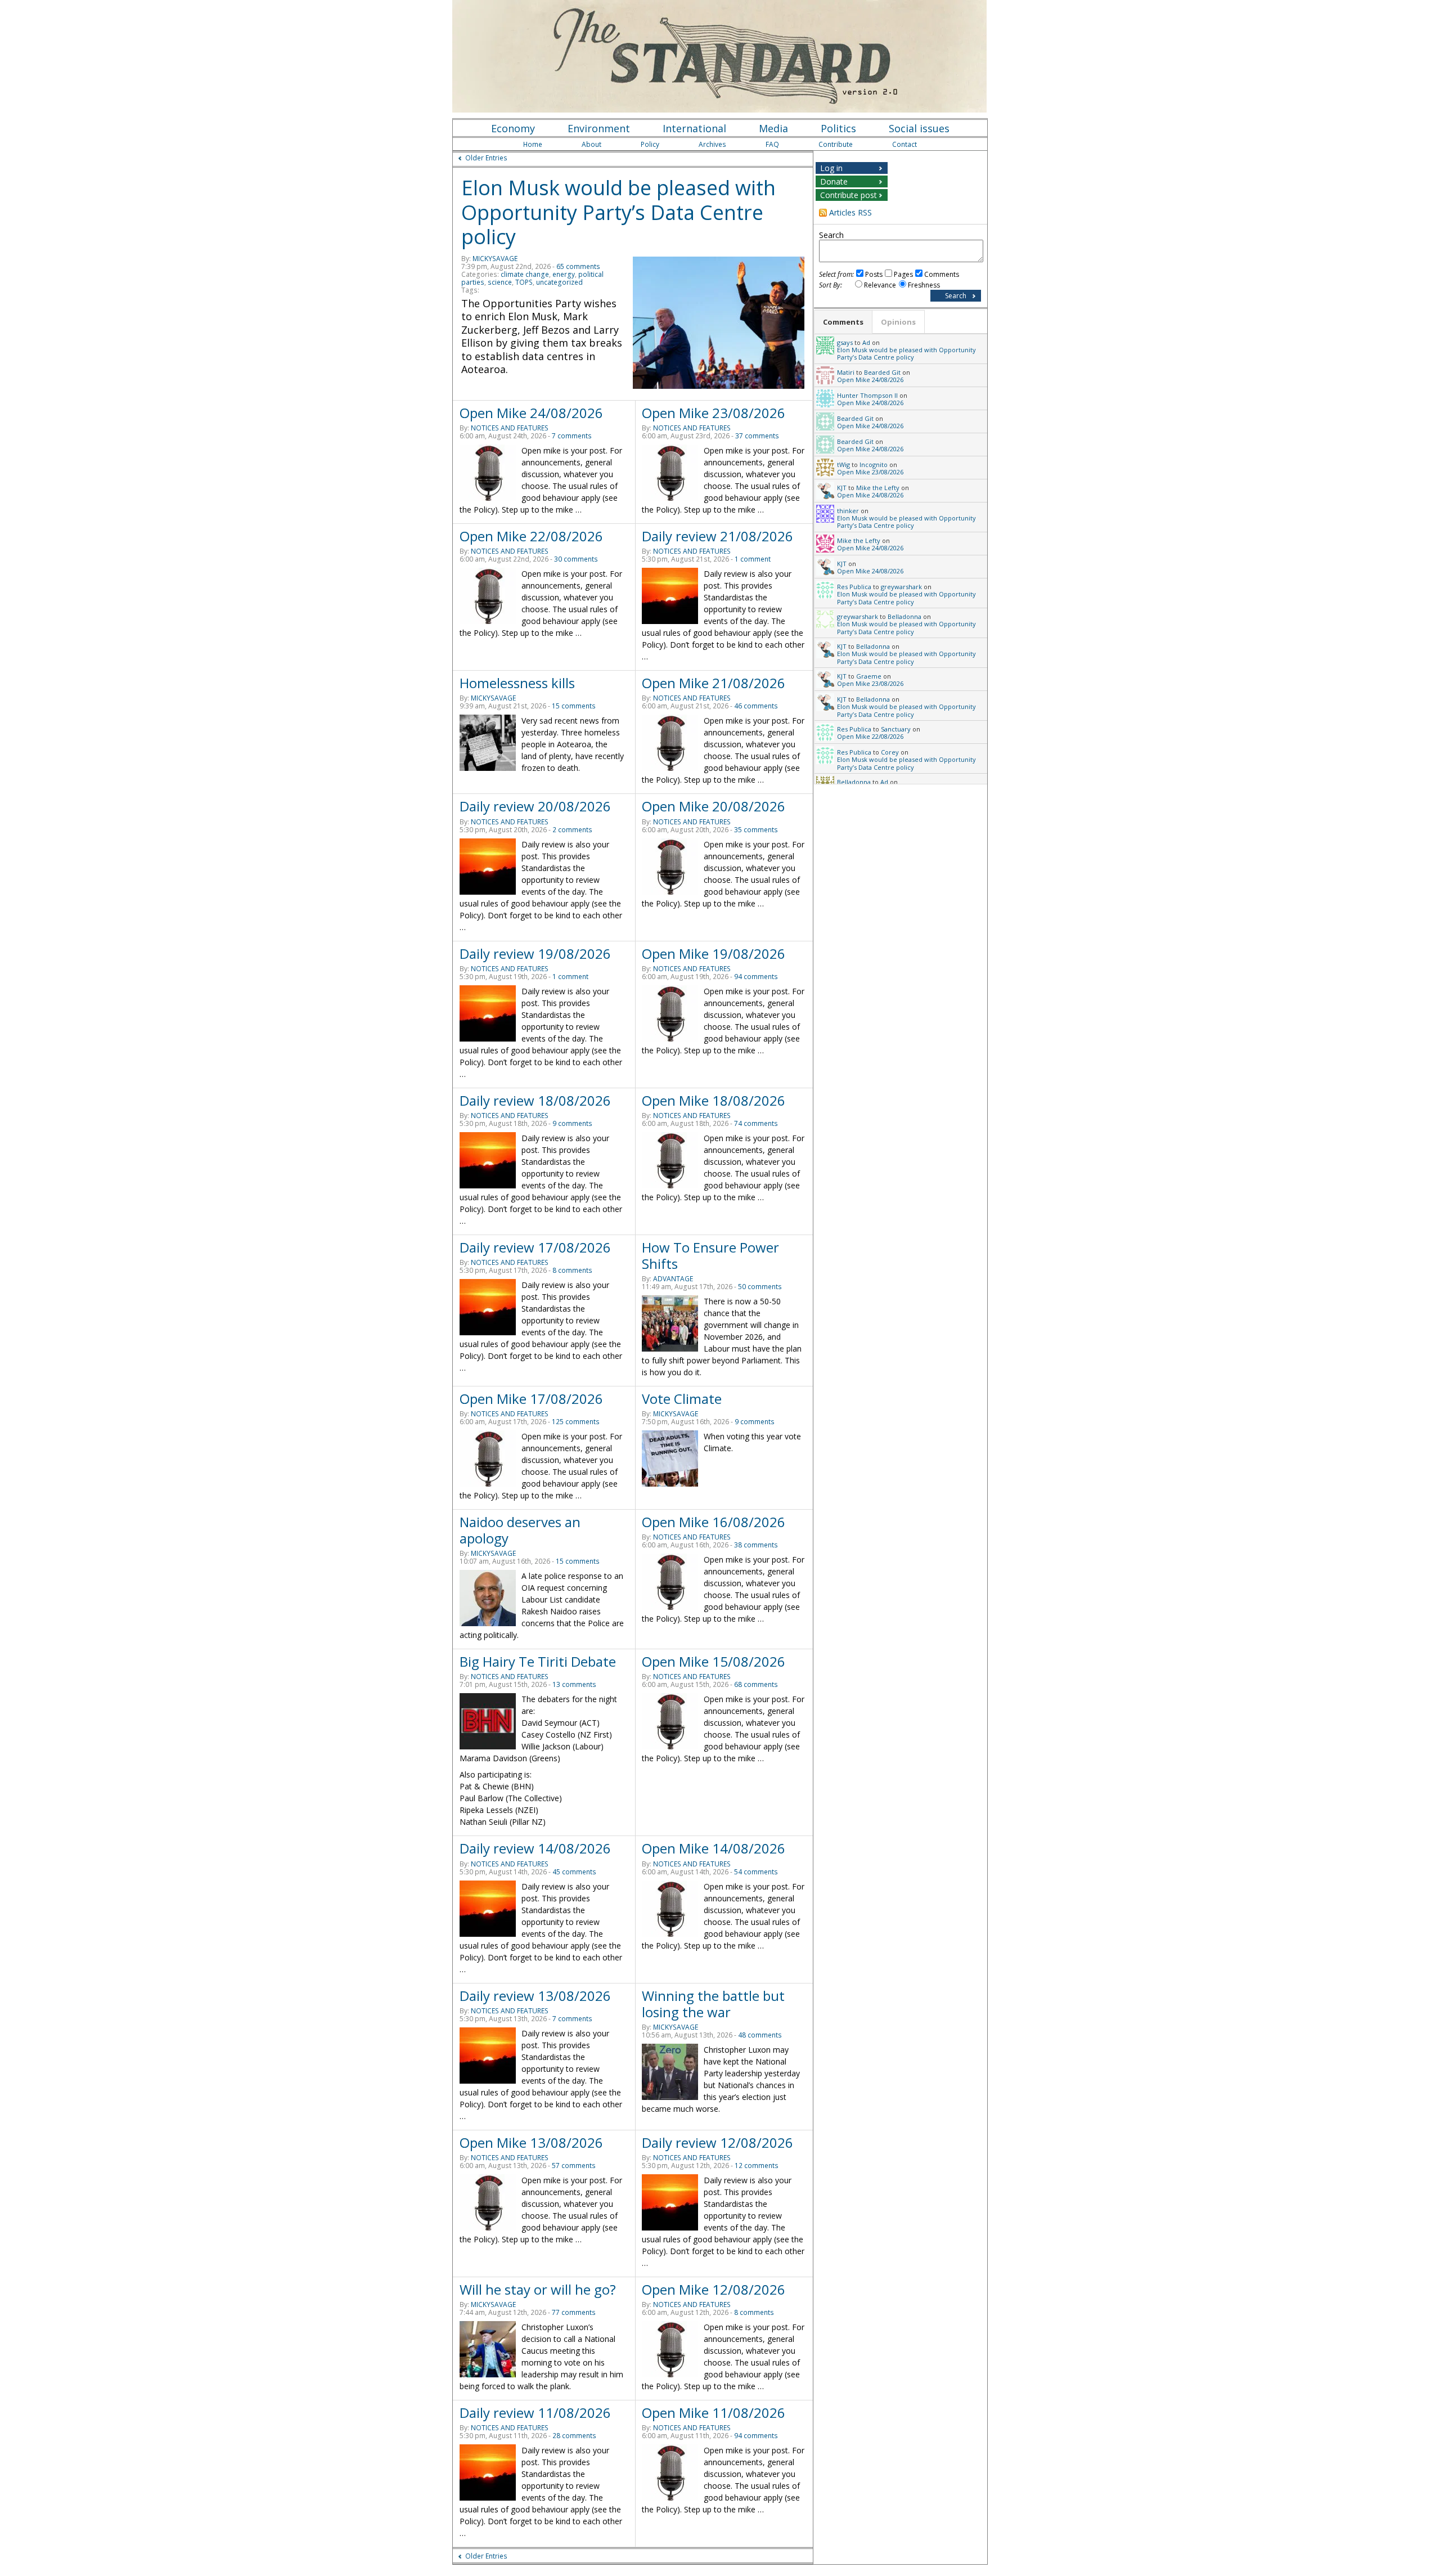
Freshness (924, 285)
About (591, 144)
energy (564, 274)
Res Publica (854, 587)
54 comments (756, 1872)
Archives (712, 144)
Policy (650, 144)
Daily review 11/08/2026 (535, 2413)
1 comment (753, 559)
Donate (834, 181)
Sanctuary (896, 729)
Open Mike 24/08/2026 (531, 413)
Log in (831, 168)
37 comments (757, 436)
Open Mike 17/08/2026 (531, 1399)
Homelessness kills (517, 683)
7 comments (572, 436)
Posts (874, 274)
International (694, 128)
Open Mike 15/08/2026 (714, 1661)
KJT (842, 488)
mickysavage (495, 259)
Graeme (869, 676)
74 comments (756, 1123)
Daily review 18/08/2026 (535, 1100)
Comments (942, 274)
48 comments (760, 2035)
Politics (838, 128)
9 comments (572, 1123)
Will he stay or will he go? (538, 2289)
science (500, 282)
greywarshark (901, 587)
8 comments (572, 1270)
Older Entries (486, 158)
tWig (843, 465)
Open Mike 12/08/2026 (714, 2289)
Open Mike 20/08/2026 (714, 806)
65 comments (578, 266)
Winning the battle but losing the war (713, 2004)
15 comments (574, 706)
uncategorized (559, 282)
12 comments (757, 2166)
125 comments (576, 1422)
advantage (673, 1279)
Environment (599, 128)
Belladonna (904, 616)
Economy (513, 128)
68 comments (756, 1684)
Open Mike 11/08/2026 (714, 2413)
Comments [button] (843, 322)
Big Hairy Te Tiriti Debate (538, 1661)
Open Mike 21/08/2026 (714, 683)
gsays (845, 342)
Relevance (880, 285)
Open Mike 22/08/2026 (531, 536)
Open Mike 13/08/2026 (531, 2142)
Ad (866, 342)
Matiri (846, 372)
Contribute (836, 144)
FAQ (772, 144)
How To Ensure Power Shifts (710, 1255)
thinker (848, 511)
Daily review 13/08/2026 (535, 1996)
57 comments (574, 2166)
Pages (903, 274)
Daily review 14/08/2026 (535, 1848)
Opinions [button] (898, 322)
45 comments (574, 1872)
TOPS (524, 282)
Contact (904, 144)
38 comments (756, 1545)
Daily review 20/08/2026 (535, 806)
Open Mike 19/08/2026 (714, 953)
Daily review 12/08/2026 (717, 2142)
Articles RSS (850, 212)
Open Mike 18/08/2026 (714, 1100)
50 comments (760, 1287)
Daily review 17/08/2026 (535, 1247)
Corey (890, 752)
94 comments (756, 977)
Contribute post (849, 195)
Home (533, 144)
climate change (525, 274)
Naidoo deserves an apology (520, 1530)
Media (773, 128)
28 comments (574, 2436)
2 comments (572, 830)
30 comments (576, 559)
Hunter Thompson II (867, 395)
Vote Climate (682, 1399)
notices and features (510, 428)
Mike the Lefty (878, 488)
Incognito (874, 465)
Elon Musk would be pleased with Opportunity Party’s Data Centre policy (618, 212)
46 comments (756, 706)
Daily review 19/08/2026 (535, 953)
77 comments (574, 2312)
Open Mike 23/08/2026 (714, 413)
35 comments (756, 830)
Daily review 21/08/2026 (717, 536)
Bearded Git (882, 372)
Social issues (919, 128)
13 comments (574, 1684)
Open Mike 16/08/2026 (714, 1522)
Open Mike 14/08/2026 (714, 1848)
